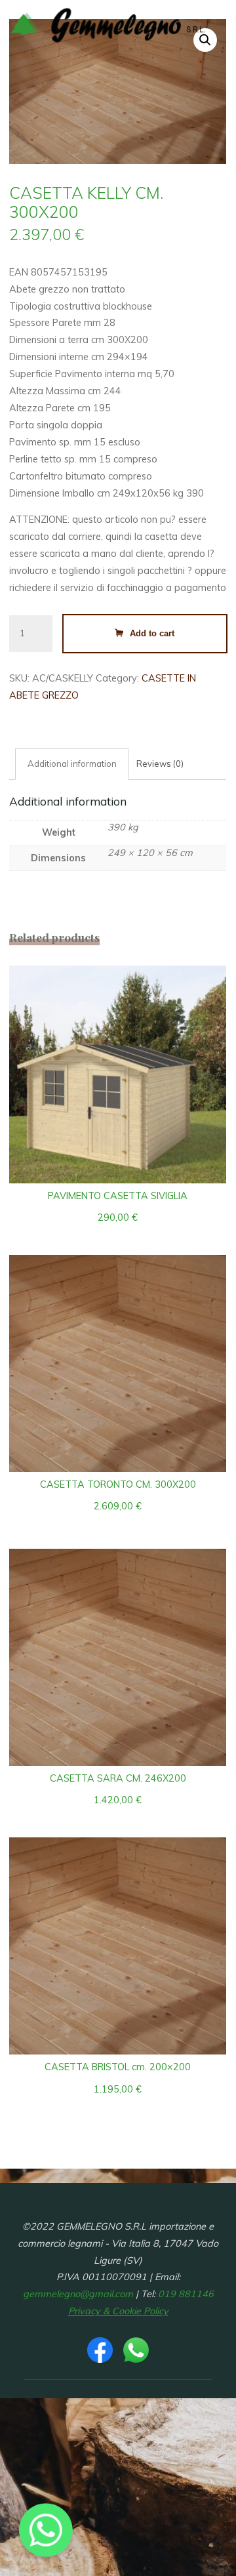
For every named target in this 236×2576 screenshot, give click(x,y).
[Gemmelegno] (108, 24)
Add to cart (153, 633)
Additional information (72, 764)
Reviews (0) (161, 764)
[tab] (72, 764)
